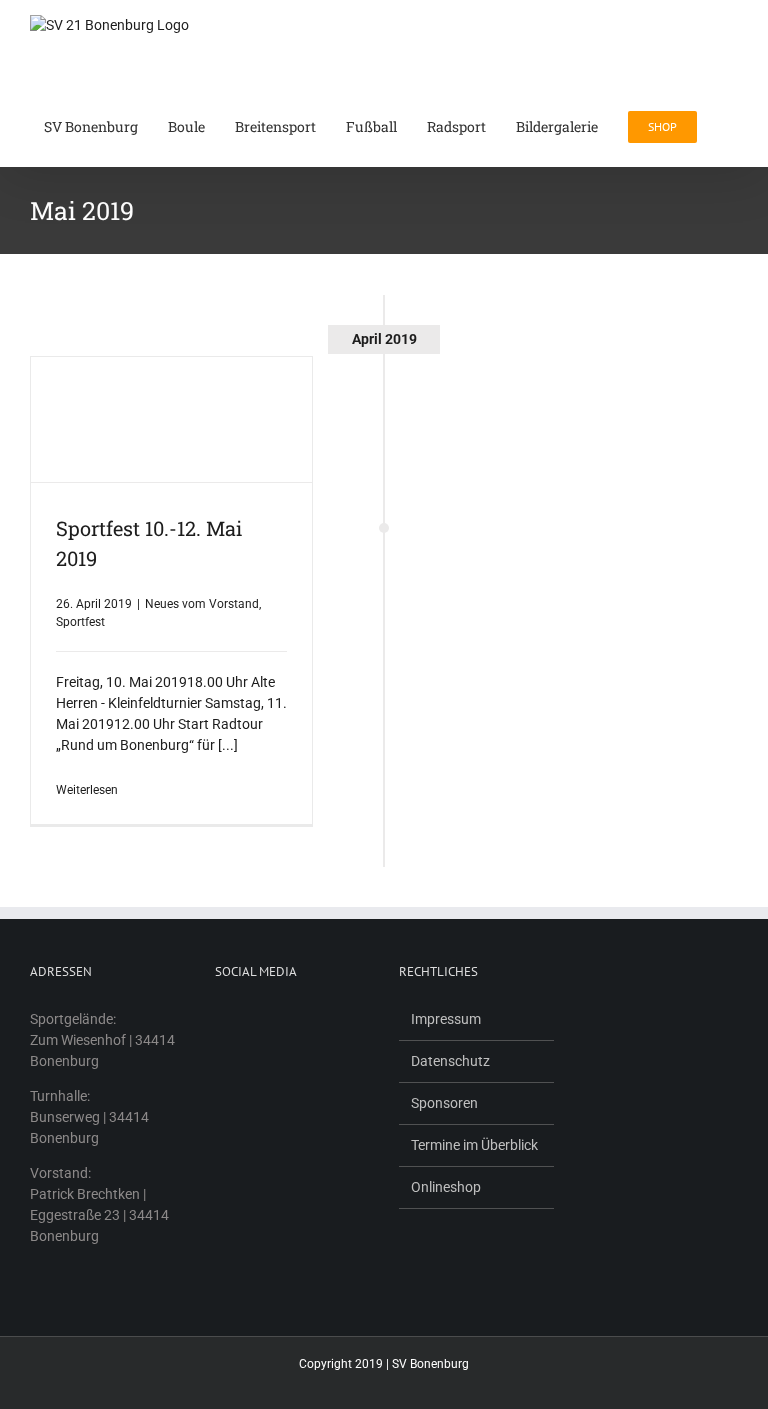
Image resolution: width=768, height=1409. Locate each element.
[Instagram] (247, 1019)
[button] (732, 125)
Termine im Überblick (474, 1145)
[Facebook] (221, 1019)
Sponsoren (444, 1103)
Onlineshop (446, 1187)
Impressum (446, 1019)
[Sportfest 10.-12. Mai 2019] (171, 419)
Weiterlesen (87, 790)
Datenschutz (450, 1061)
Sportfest (80, 622)
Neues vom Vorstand (202, 604)
